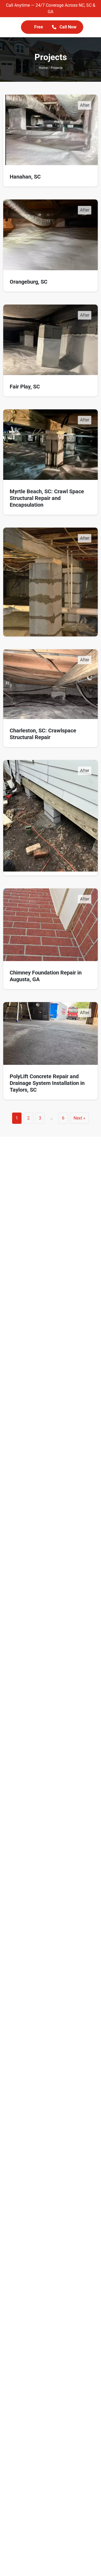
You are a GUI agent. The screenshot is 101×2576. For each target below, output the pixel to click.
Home (43, 68)
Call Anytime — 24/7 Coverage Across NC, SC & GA (51, 8)
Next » (79, 1118)
